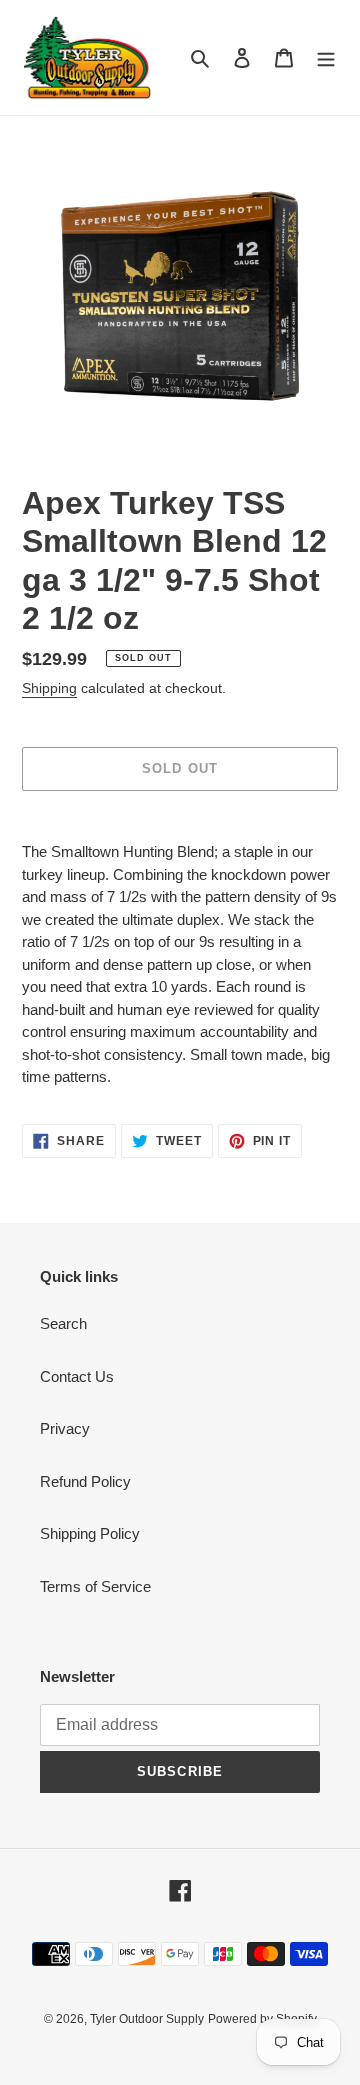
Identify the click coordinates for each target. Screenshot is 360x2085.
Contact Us (77, 1376)
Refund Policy (85, 1481)
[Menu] (326, 57)
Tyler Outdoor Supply (147, 2019)
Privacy (65, 1428)
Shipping (49, 688)
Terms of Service (95, 1586)
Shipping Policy (90, 1533)
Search (63, 1323)
